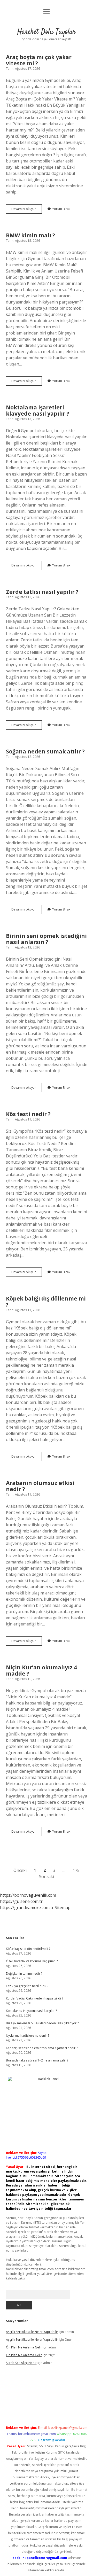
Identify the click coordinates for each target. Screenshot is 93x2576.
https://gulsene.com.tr (21, 1901)
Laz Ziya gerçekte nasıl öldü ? (27, 1986)
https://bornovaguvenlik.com (28, 1895)
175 (76, 1870)
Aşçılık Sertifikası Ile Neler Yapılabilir (32, 2332)
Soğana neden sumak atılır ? (45, 751)
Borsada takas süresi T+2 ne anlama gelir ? (37, 2060)
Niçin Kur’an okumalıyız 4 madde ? (41, 1670)
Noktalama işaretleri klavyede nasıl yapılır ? (38, 410)
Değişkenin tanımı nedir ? (24, 1974)
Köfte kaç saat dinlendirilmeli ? (28, 1949)
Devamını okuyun (27, 210)
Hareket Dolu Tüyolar (47, 32)
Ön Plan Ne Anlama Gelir (24, 2347)
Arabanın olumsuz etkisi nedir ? (40, 1486)
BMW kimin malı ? (30, 235)
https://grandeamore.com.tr (27, 1908)
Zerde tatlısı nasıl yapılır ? (42, 592)
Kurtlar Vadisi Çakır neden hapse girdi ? (34, 1998)
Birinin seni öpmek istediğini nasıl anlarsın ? (46, 939)
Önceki (20, 1870)
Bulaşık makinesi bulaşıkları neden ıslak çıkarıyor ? (42, 2023)
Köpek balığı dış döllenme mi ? (46, 1302)
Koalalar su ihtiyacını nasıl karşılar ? (31, 2011)
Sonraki (47, 1877)
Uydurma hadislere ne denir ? (28, 2036)
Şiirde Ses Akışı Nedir (21, 2363)
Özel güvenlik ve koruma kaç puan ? (32, 1961)
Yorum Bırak (61, 209)
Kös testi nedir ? (28, 1114)
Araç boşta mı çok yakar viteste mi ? (39, 60)
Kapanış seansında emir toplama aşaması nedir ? (42, 2048)
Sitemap (63, 1908)
